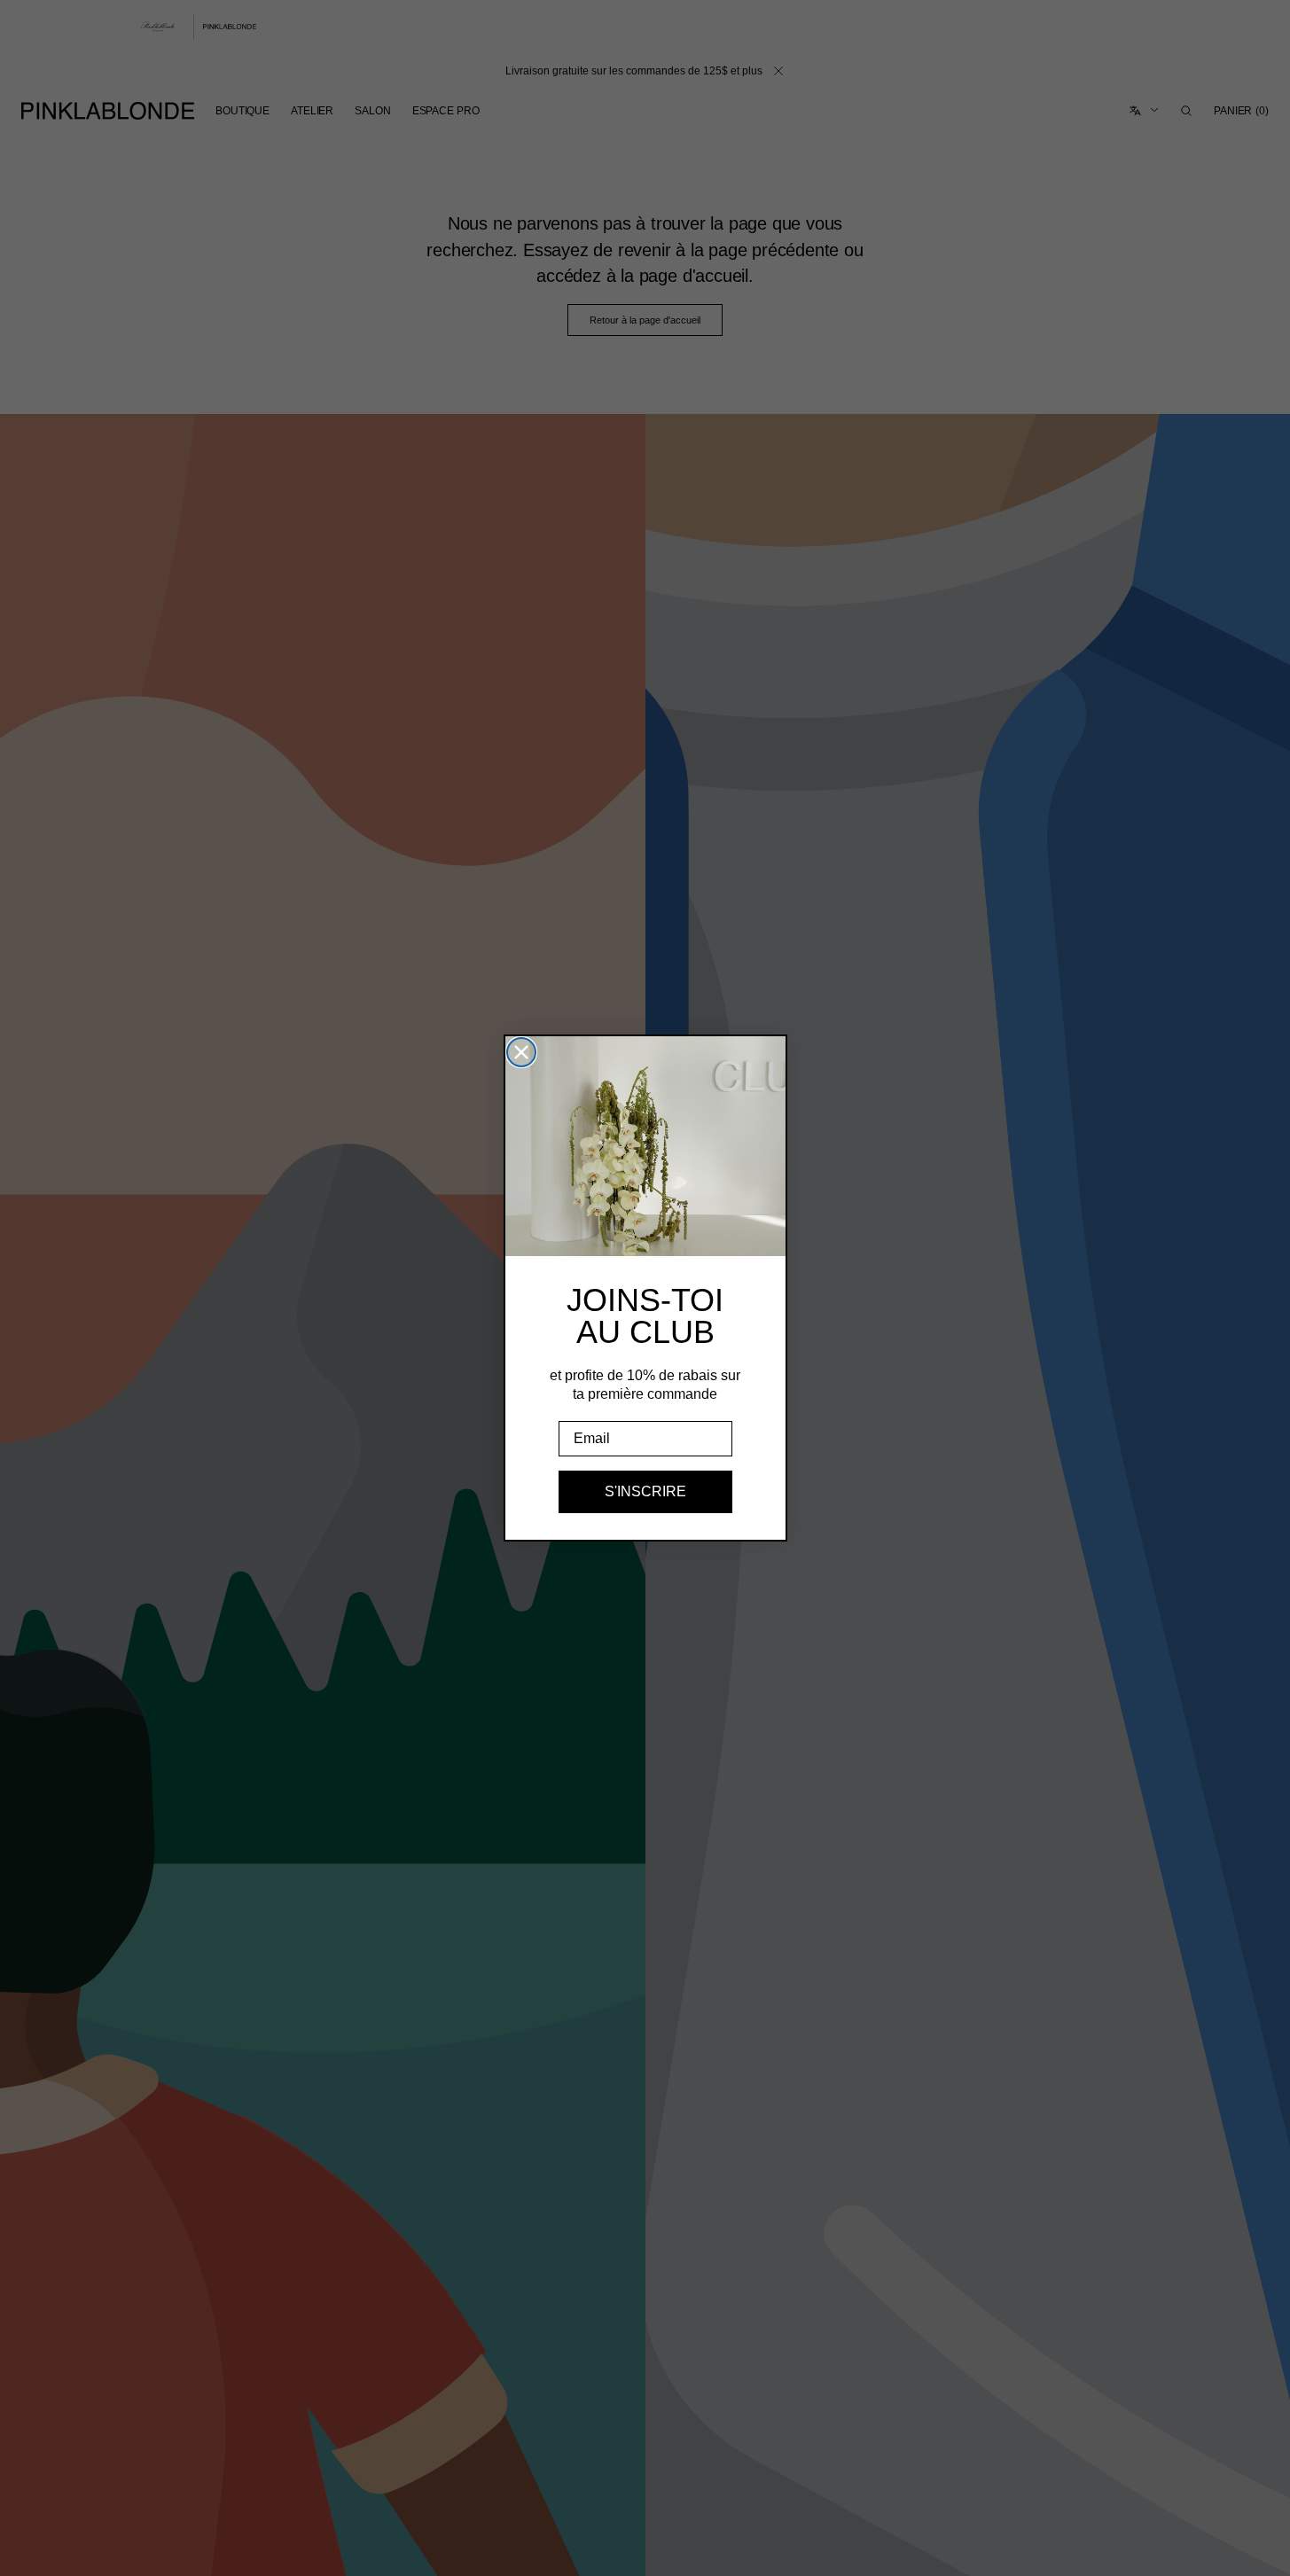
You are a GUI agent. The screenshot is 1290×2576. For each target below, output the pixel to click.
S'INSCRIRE (645, 1491)
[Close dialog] (521, 1052)
